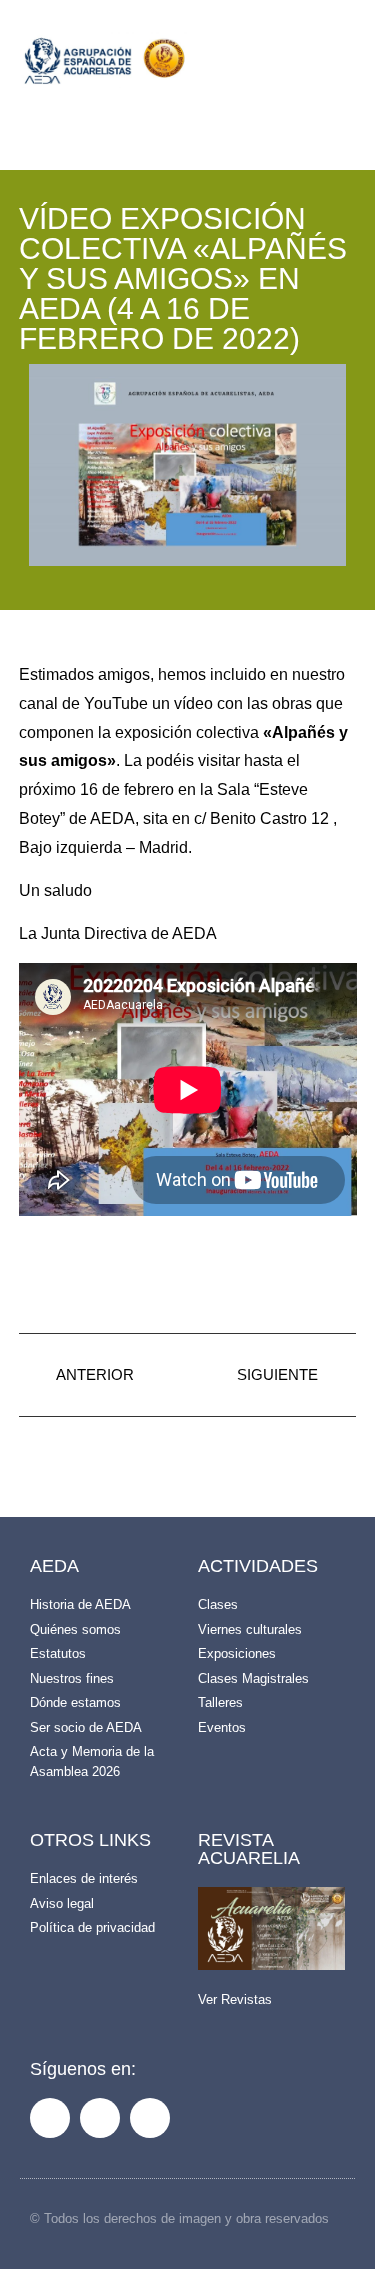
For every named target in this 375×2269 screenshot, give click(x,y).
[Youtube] (150, 2118)
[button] (284, 66)
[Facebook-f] (50, 2118)
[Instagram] (100, 2118)
